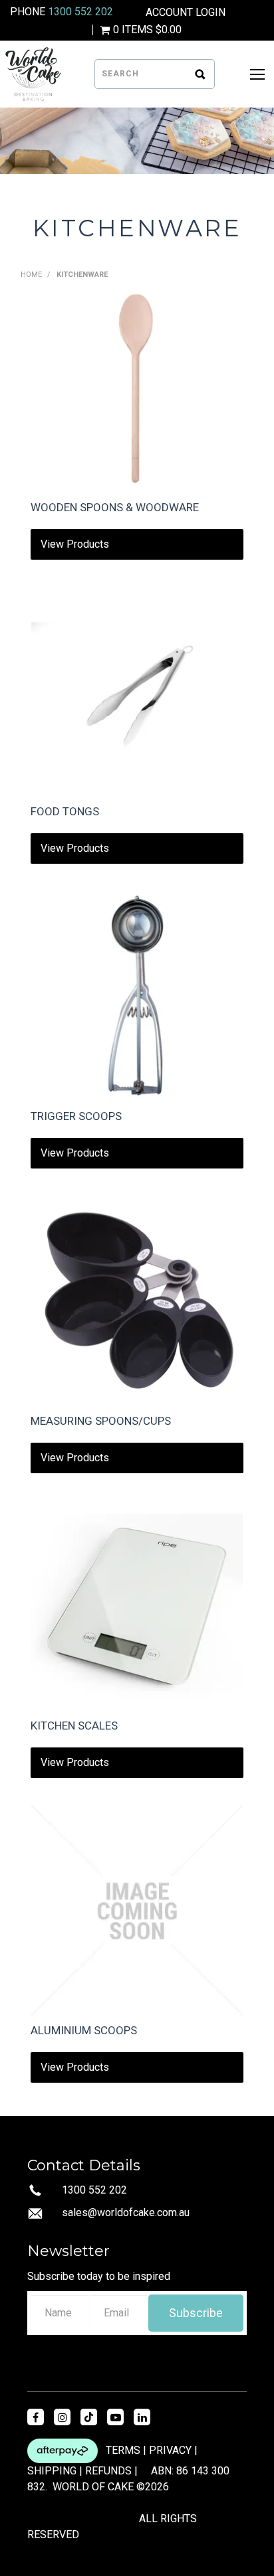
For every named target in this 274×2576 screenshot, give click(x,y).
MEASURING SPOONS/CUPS (101, 1421)
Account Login (186, 13)
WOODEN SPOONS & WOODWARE (115, 507)
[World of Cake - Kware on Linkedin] (142, 2417)
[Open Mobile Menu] (257, 74)
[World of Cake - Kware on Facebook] (36, 2417)
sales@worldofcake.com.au (126, 2213)
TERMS (123, 2450)
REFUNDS (108, 2471)
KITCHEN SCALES (74, 1726)
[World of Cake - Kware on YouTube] (115, 2417)
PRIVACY (170, 2450)
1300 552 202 (80, 12)
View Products (75, 544)
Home (31, 275)
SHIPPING (52, 2471)
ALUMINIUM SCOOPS (84, 2030)
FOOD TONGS (65, 811)
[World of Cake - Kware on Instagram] (62, 2417)
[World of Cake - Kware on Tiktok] (89, 2417)
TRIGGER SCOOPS (76, 1116)
